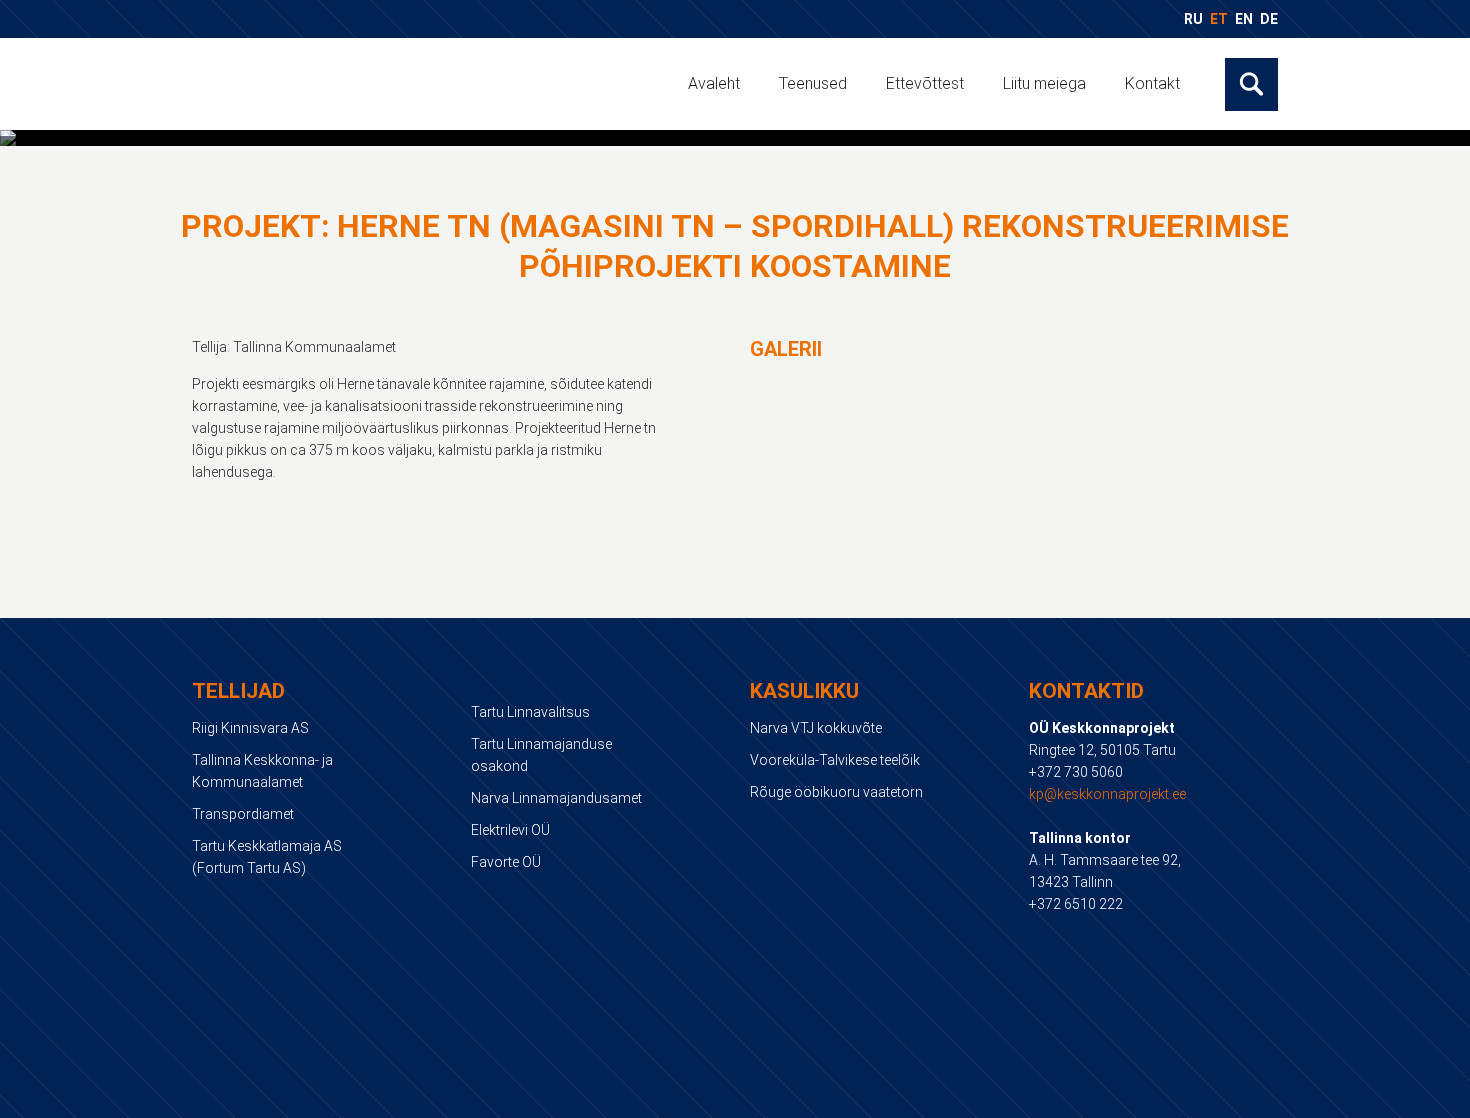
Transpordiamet (243, 814)
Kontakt (1152, 83)
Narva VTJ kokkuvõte (816, 728)
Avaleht (714, 83)
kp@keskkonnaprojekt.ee (1107, 794)
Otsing (1251, 84)
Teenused (813, 83)
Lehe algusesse (735, 1099)
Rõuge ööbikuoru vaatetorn (836, 792)
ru (1193, 19)
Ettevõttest (925, 83)
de (1269, 19)
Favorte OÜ (506, 862)
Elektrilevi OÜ (510, 830)
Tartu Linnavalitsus (530, 712)
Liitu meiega (1044, 83)
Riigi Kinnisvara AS (250, 728)
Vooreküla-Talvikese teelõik (835, 760)
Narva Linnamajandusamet (556, 798)
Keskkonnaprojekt (339, 83)
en (1244, 19)
